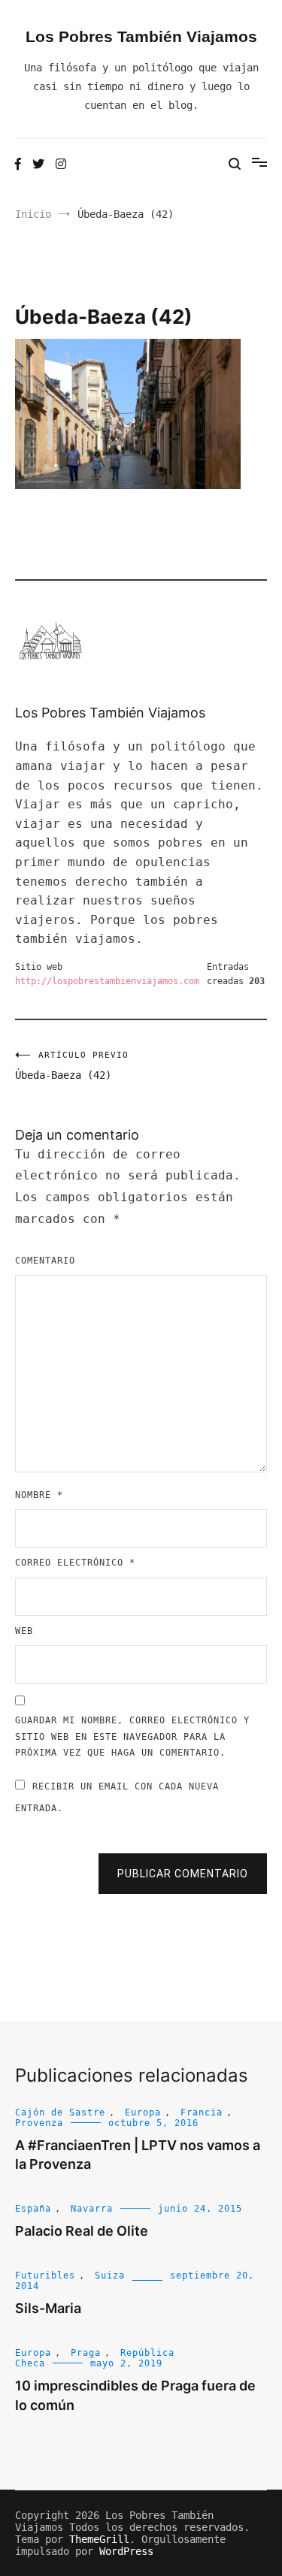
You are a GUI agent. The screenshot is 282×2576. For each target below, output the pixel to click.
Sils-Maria (48, 2308)
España (33, 2209)
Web (24, 1631)
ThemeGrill (99, 2539)
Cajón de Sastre (60, 2112)
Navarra (92, 2209)
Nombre (39, 1495)
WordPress (126, 2551)
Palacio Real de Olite (82, 2231)
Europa (143, 2112)
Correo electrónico (75, 1563)
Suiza (110, 2276)
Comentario (45, 1261)
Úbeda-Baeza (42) (72, 1066)
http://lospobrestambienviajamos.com (107, 981)
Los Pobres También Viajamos (141, 36)
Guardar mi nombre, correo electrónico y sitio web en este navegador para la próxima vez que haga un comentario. (132, 1736)
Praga (86, 2353)
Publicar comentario (183, 1874)
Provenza (39, 2123)
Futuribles (45, 2276)
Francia (202, 2112)
